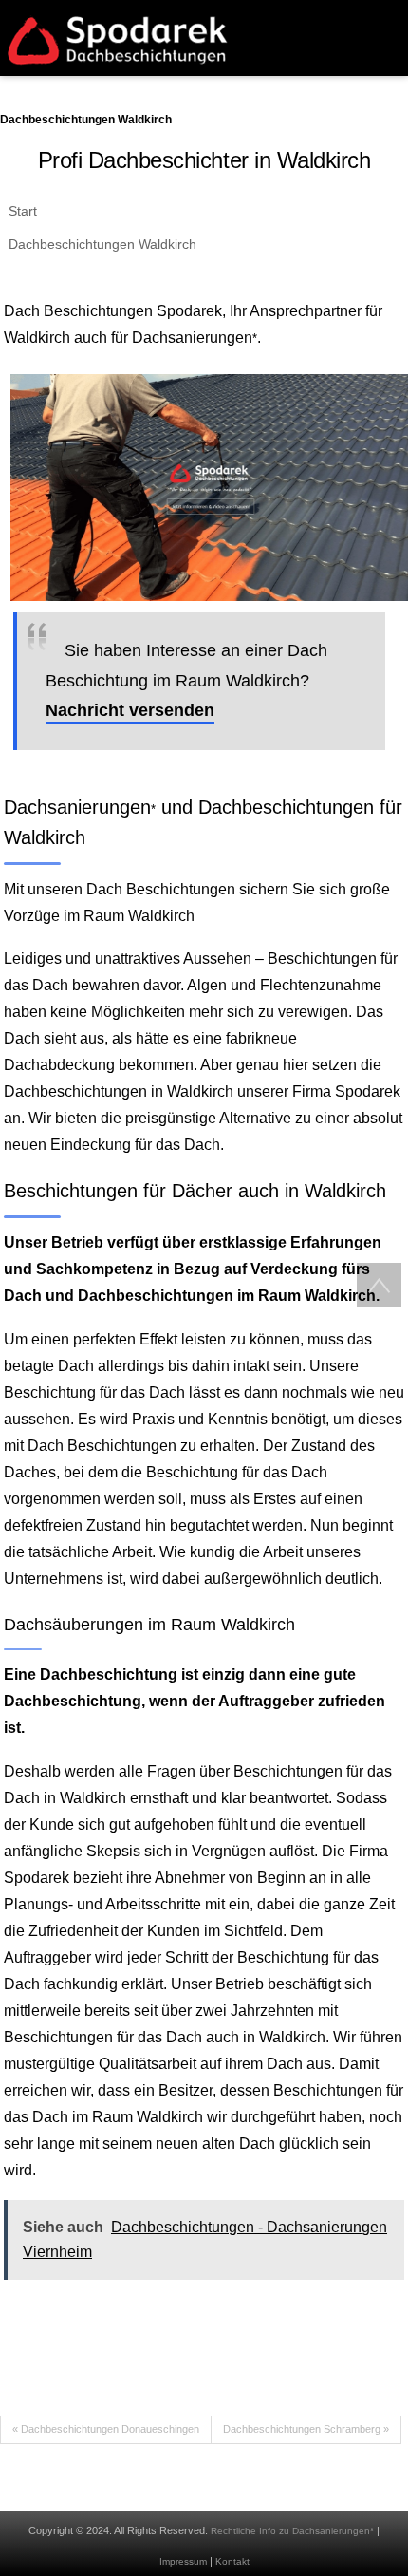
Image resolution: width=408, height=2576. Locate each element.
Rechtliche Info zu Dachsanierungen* (292, 2531)
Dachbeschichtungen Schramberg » (306, 2429)
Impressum (183, 2561)
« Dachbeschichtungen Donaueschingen (106, 2429)
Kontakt (232, 2561)
